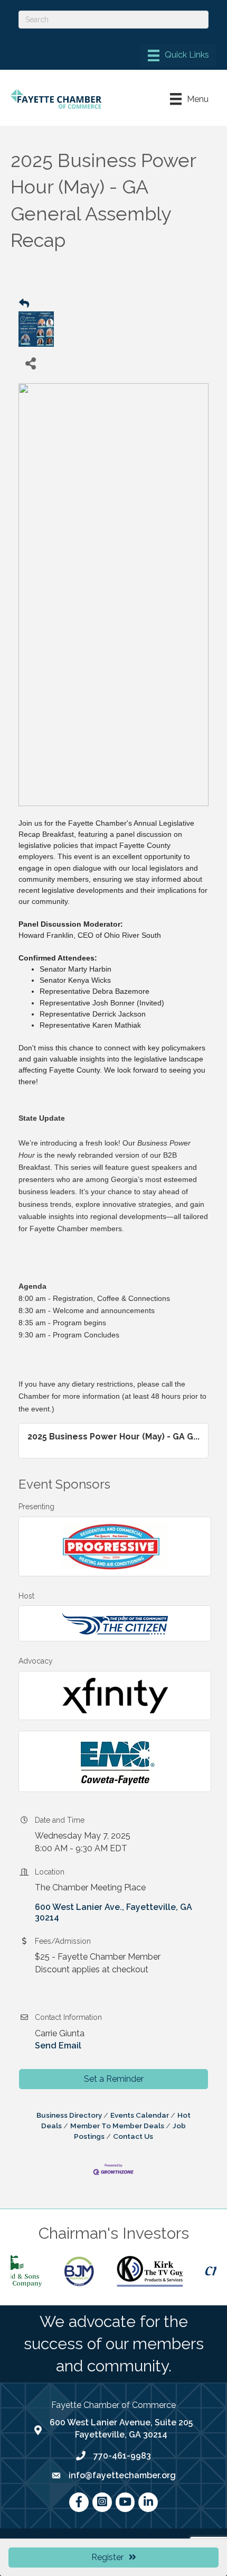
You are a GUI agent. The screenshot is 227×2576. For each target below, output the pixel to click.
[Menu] (178, 56)
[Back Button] (24, 304)
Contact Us (133, 2136)
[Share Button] (30, 363)
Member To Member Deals (117, 2126)
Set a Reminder (114, 2079)
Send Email (58, 2046)
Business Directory (69, 2115)
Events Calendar (140, 2115)
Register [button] (107, 2557)
